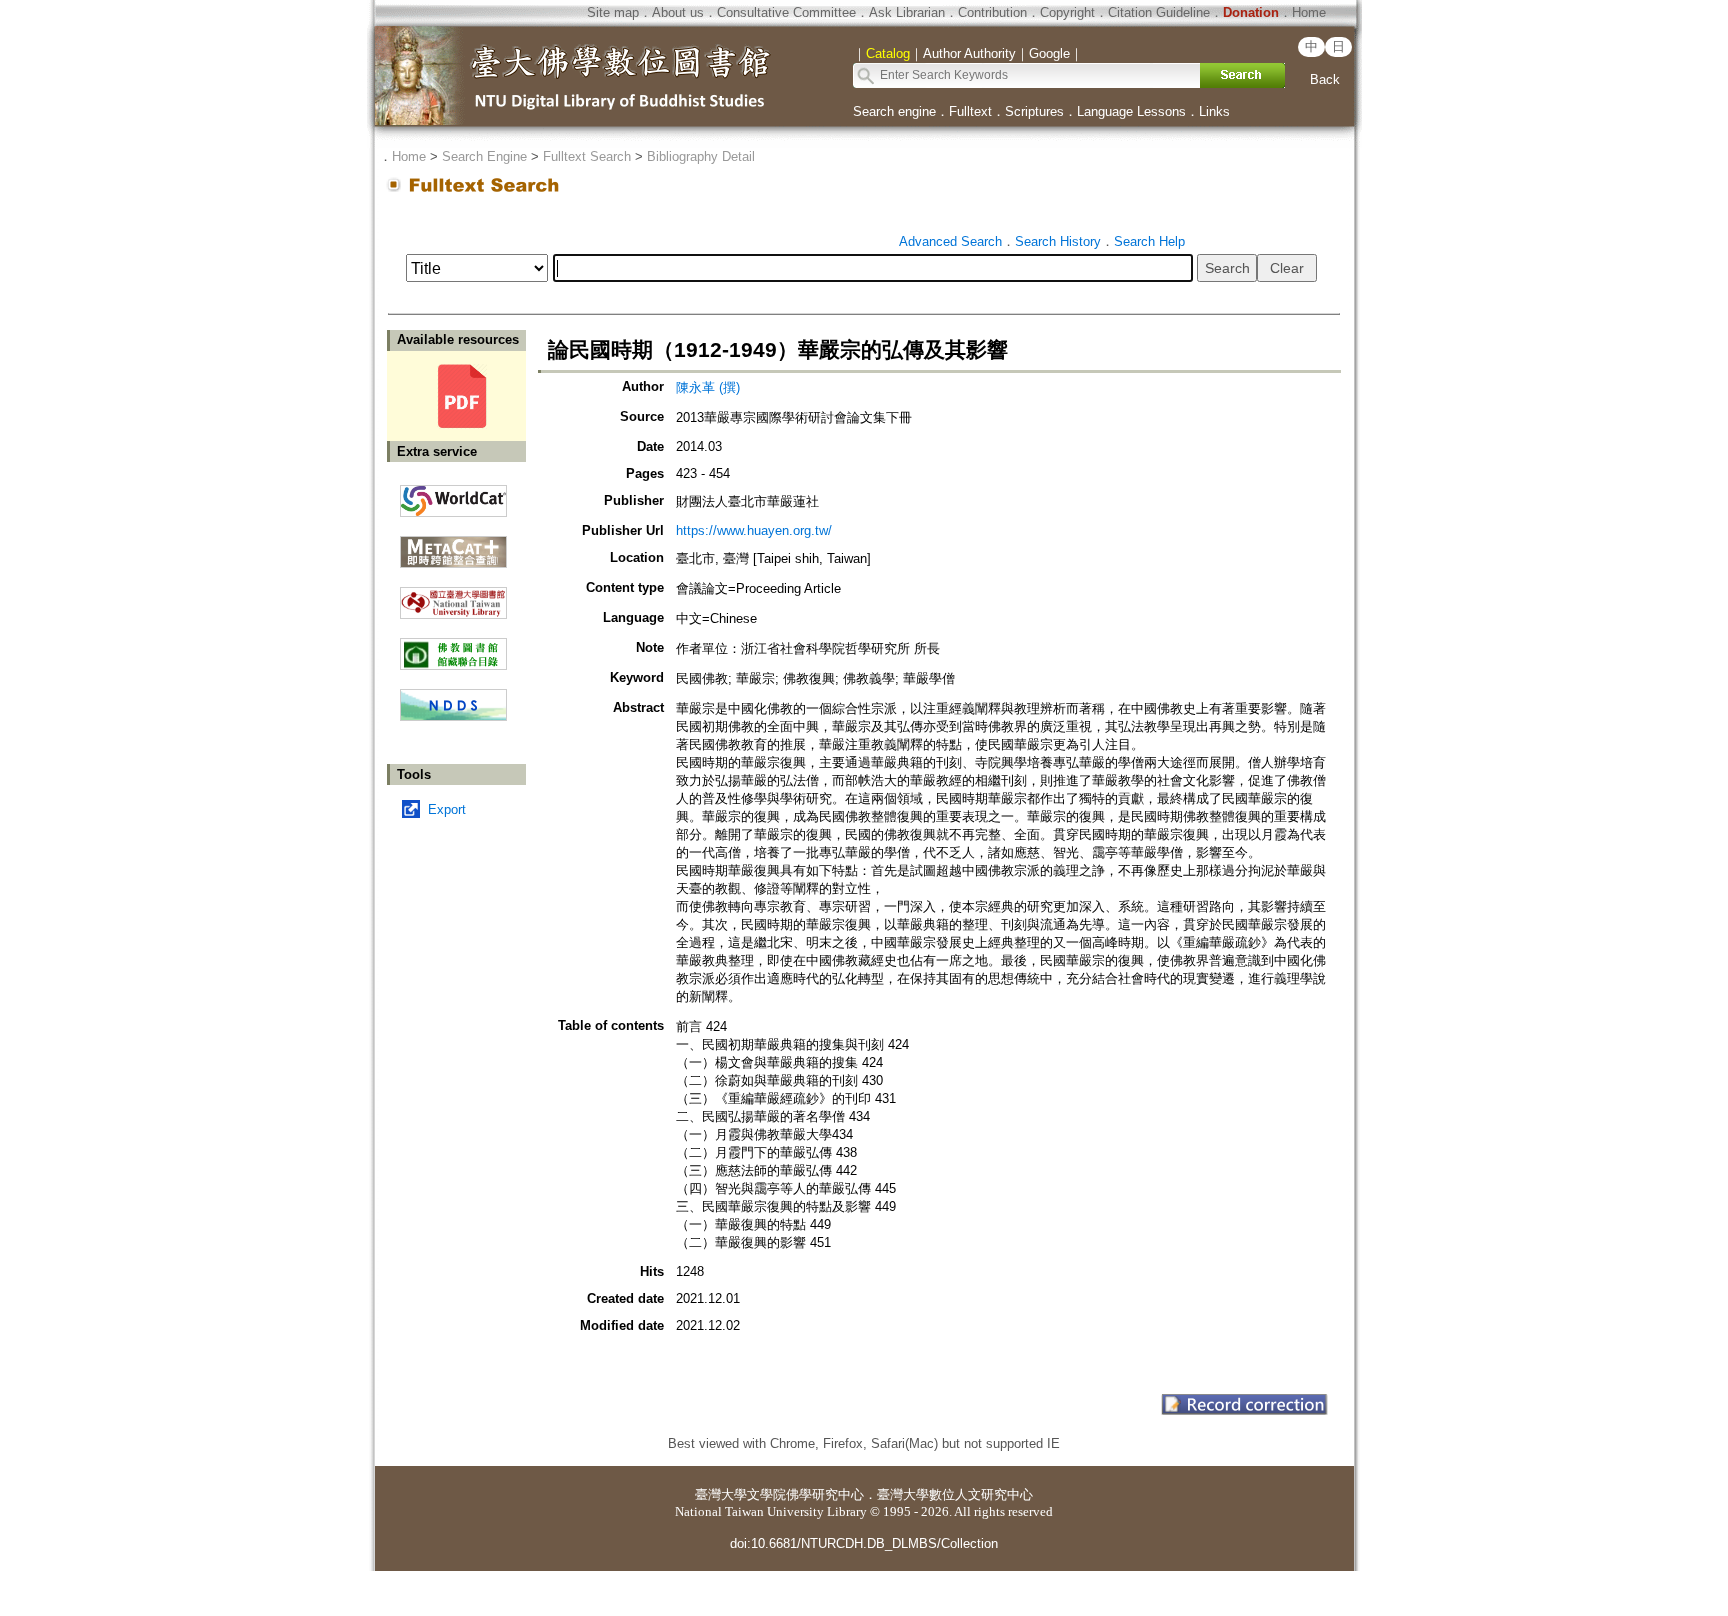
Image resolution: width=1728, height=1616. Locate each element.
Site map (613, 12)
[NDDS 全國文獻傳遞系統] (453, 716)
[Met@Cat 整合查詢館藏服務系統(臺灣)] (453, 544)
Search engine (894, 111)
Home (1309, 12)
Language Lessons (1131, 111)
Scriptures (1034, 111)
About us (678, 12)
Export (447, 809)
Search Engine (484, 156)
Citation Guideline (1159, 12)
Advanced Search (950, 241)
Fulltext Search (587, 156)
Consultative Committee (786, 12)
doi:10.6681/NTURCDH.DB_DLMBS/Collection (864, 1543)
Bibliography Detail (701, 156)
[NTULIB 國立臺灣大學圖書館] (453, 595)
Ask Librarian (907, 12)
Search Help (1149, 241)
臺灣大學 (721, 1494)
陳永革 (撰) (708, 387)
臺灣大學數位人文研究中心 (955, 1494)
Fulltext (970, 111)
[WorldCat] (453, 496)
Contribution (992, 12)
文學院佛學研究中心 (805, 1494)
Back (1325, 79)
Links (1214, 111)
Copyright (1067, 12)
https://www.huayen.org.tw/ (754, 530)
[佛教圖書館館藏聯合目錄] (453, 646)
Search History (1058, 241)
